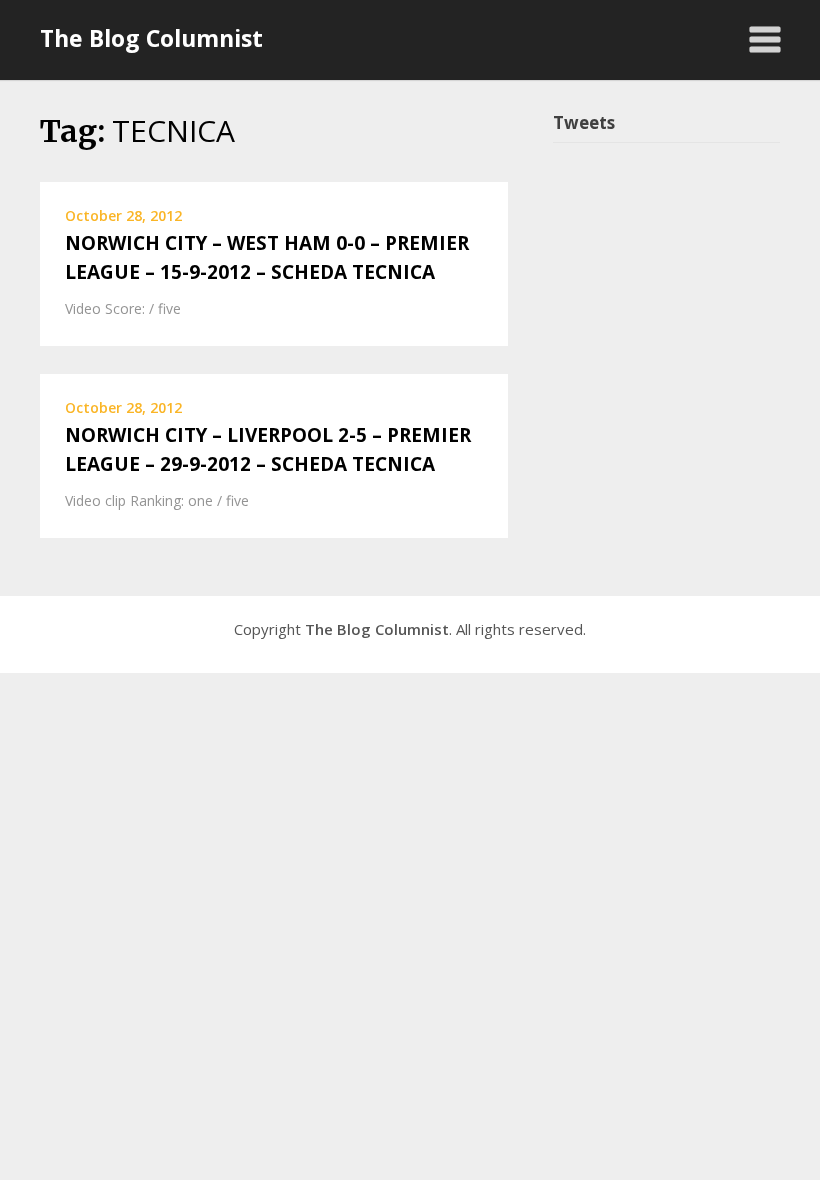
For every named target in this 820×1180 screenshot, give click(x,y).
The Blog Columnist (151, 38)
